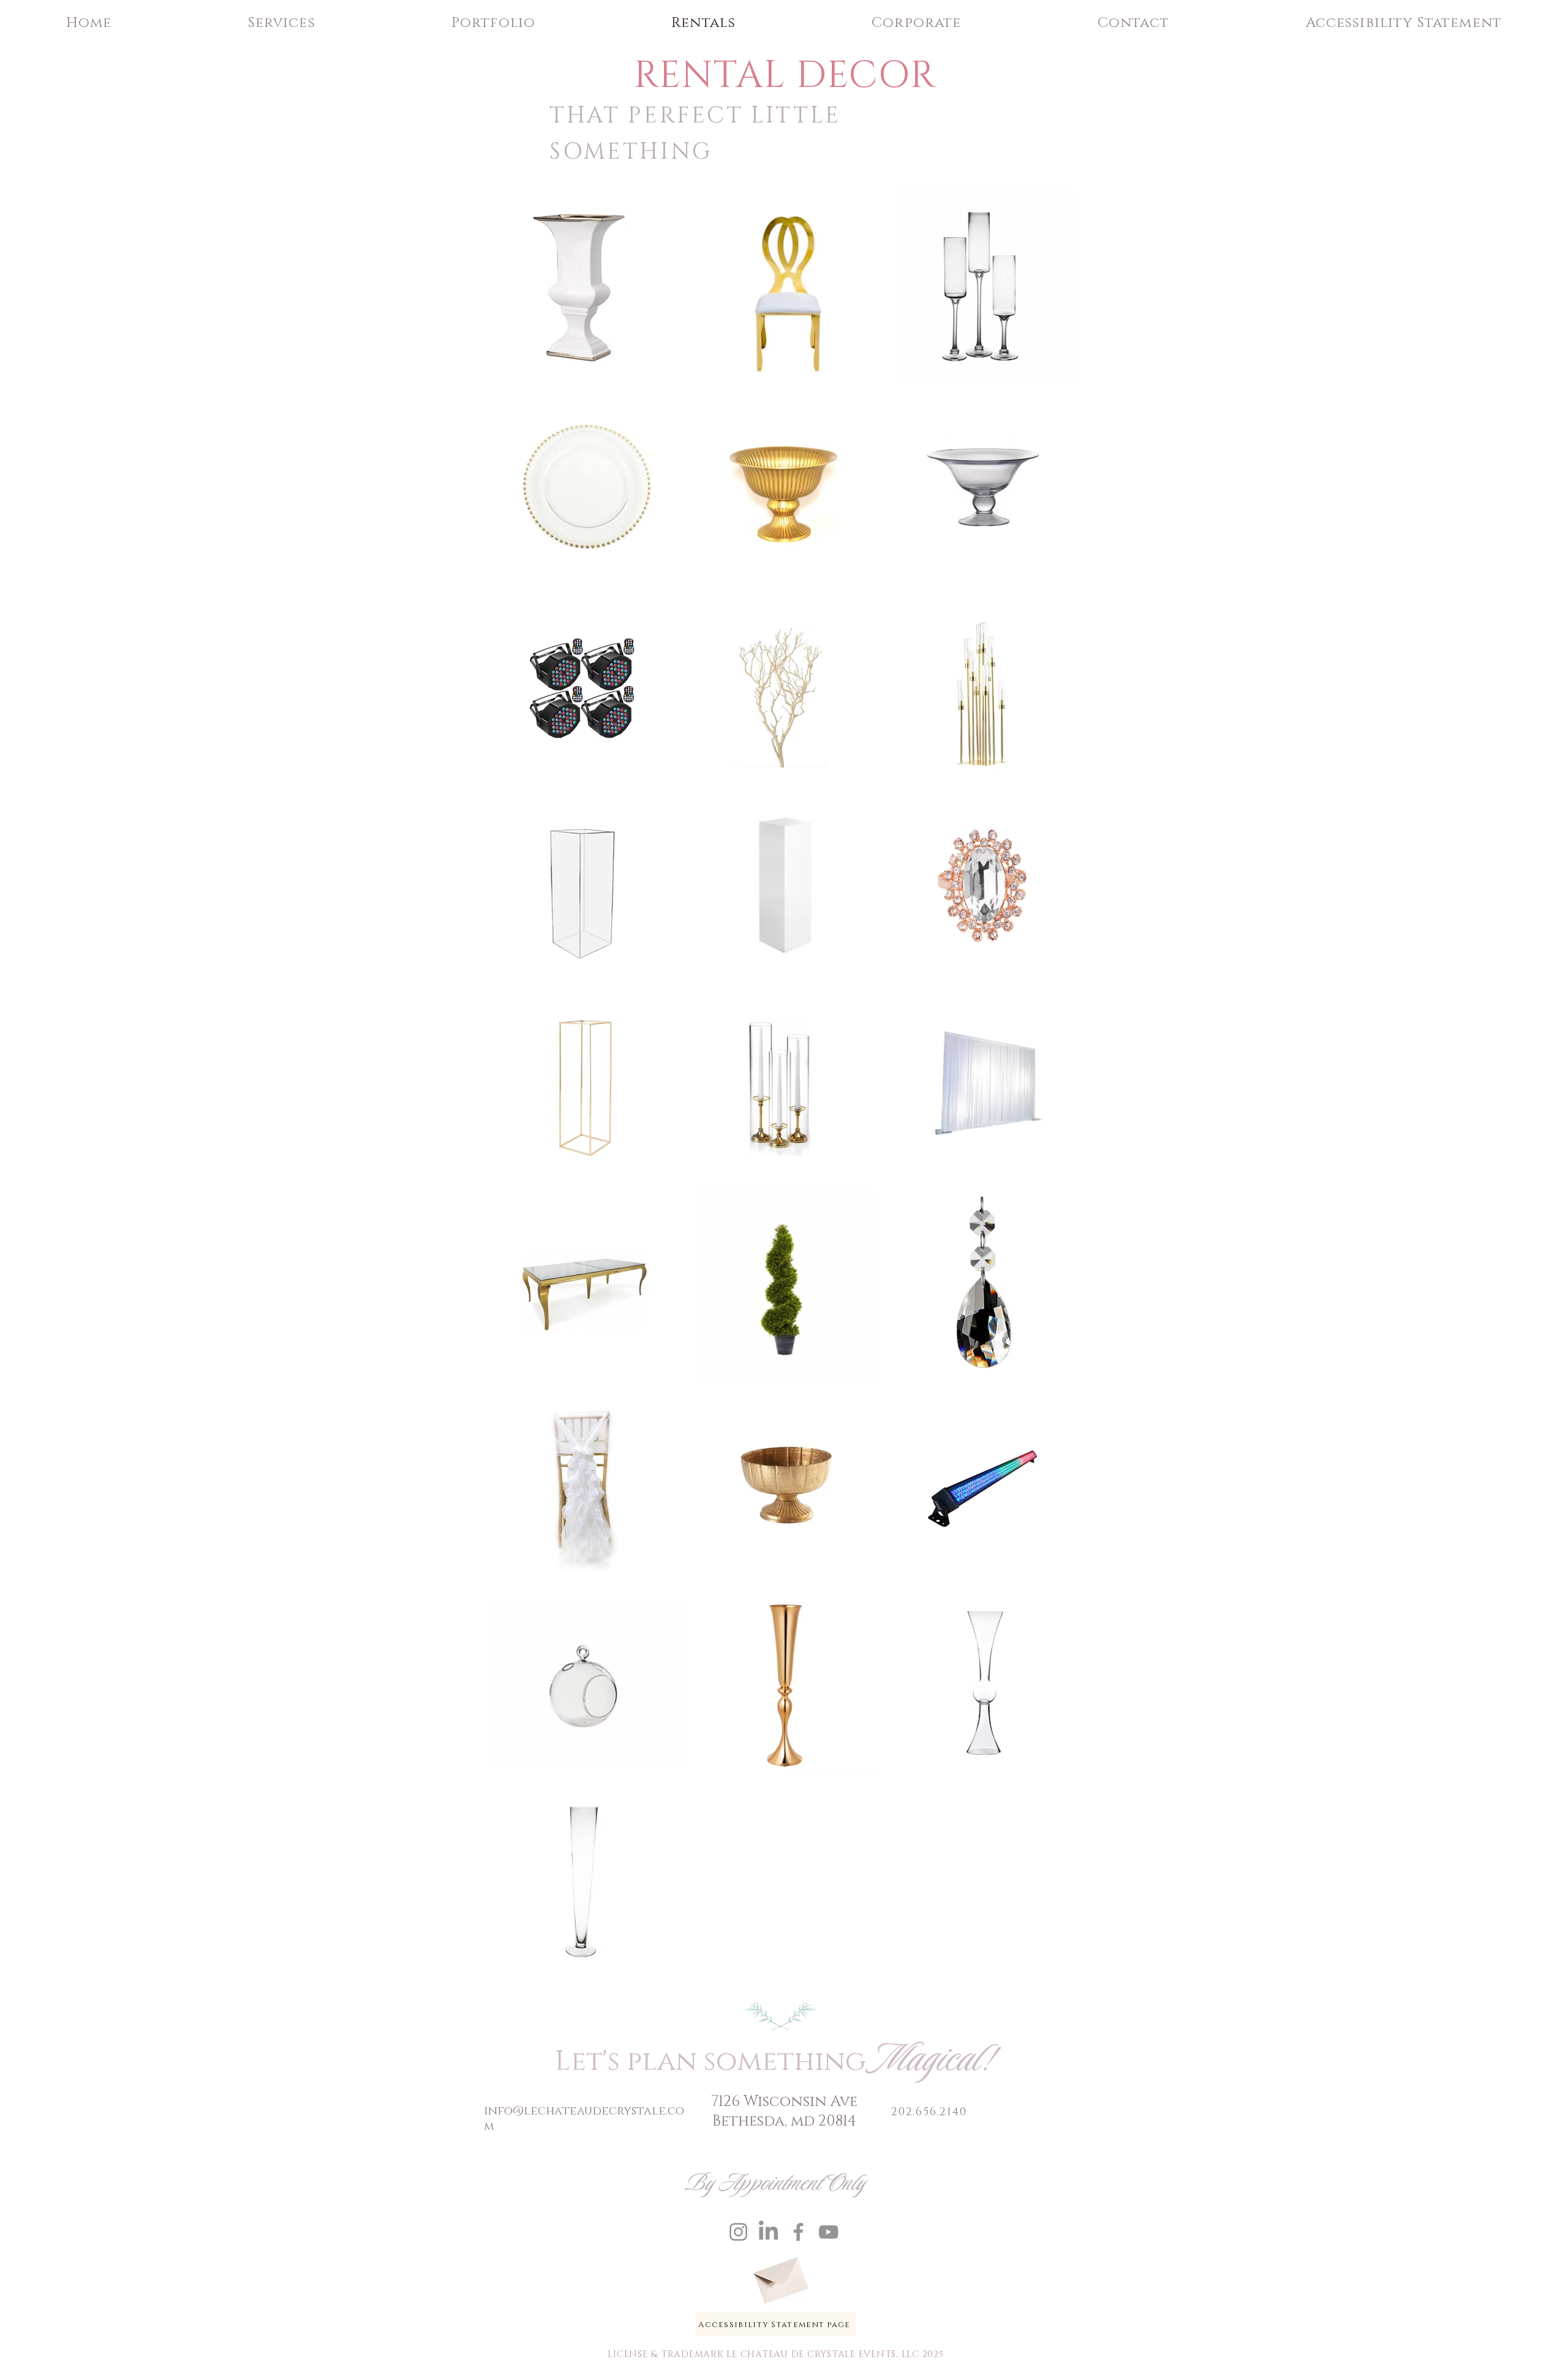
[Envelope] (780, 2276)
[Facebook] (798, 2232)
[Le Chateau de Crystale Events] (768, 2232)
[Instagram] (738, 2232)
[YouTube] (828, 2232)
